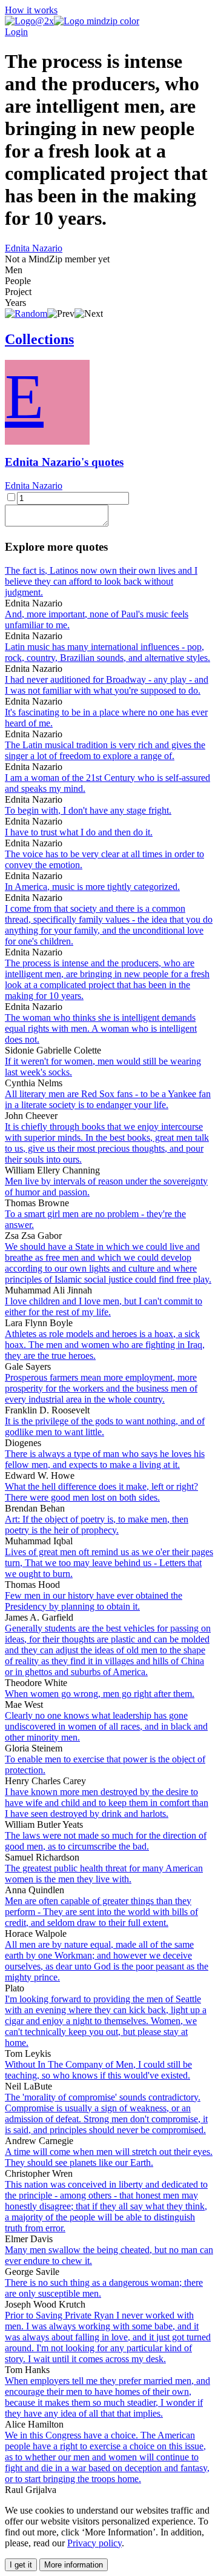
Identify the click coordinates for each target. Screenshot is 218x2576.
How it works (31, 10)
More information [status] (74, 2565)
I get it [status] (21, 2565)
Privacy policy (94, 2543)
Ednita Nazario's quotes (64, 462)
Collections (39, 339)
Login (16, 32)
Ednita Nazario (34, 248)
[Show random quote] (26, 314)
